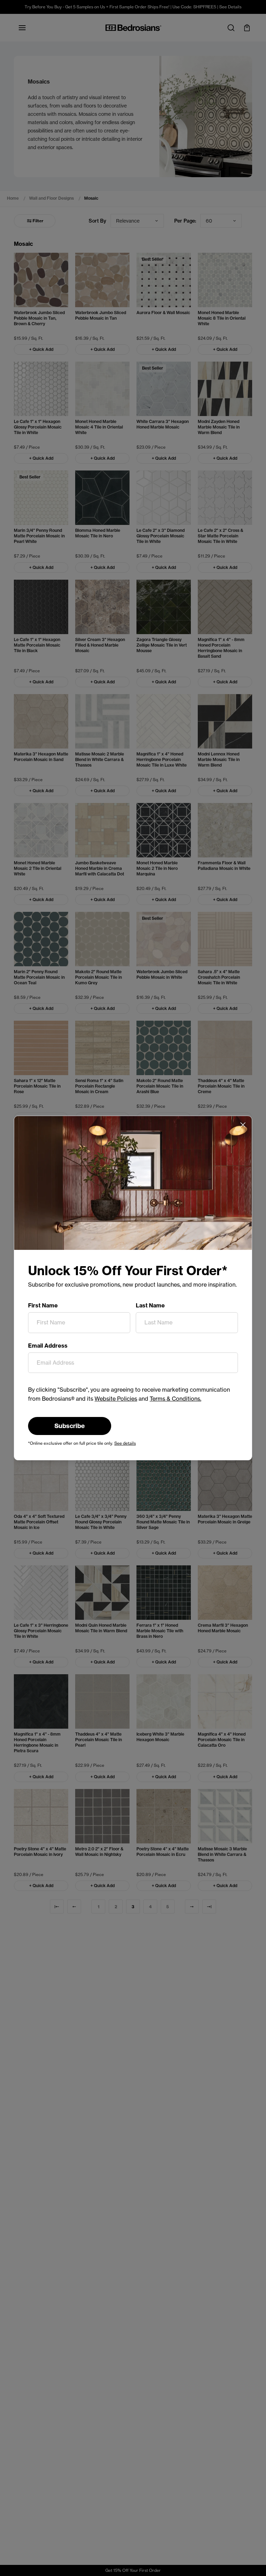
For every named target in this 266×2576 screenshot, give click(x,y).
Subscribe (70, 1426)
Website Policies (116, 1399)
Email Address (48, 1346)
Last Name (150, 1305)
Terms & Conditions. (175, 1399)
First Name (43, 1305)
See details (125, 1443)
